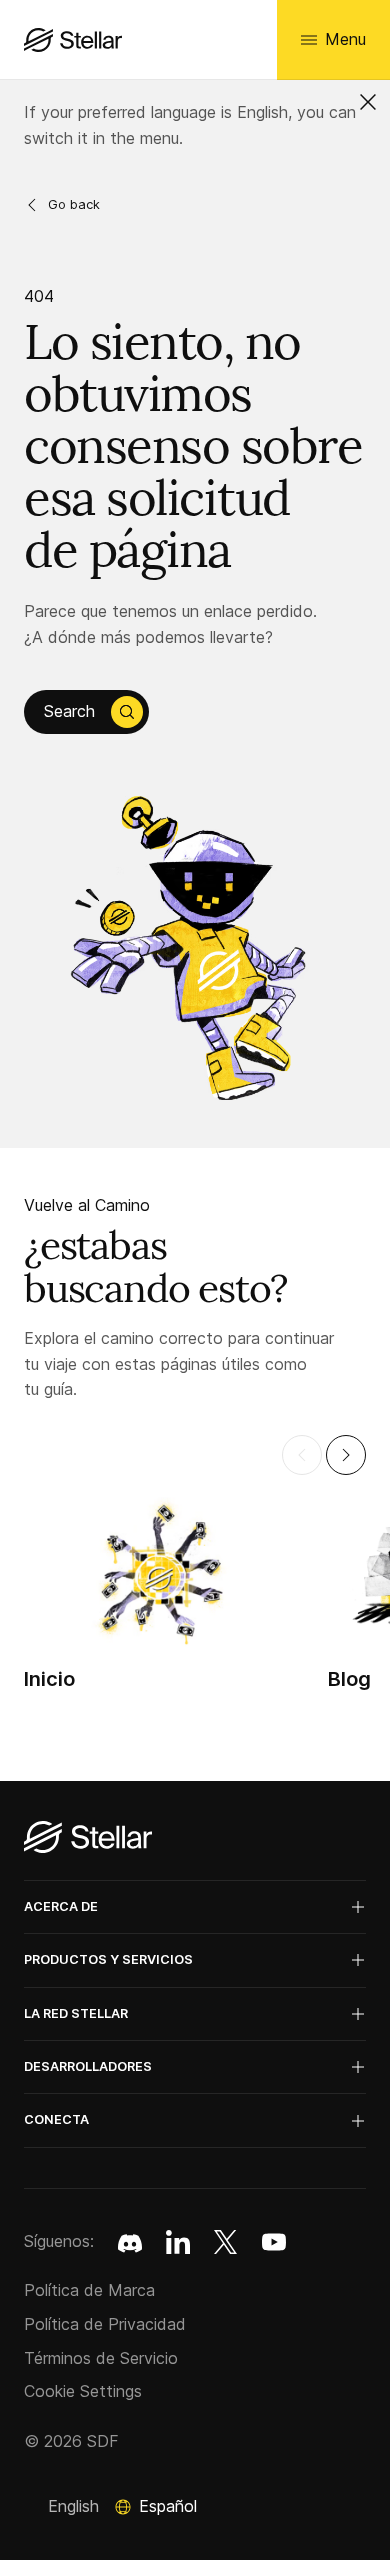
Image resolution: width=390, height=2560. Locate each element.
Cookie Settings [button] (83, 2391)
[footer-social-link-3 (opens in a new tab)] (274, 2242)
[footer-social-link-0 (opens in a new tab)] (130, 2242)
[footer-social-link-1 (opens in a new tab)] (178, 2242)
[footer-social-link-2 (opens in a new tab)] (226, 2242)
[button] (368, 102)
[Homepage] (88, 1838)
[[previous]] (302, 1455)
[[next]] (346, 1455)
